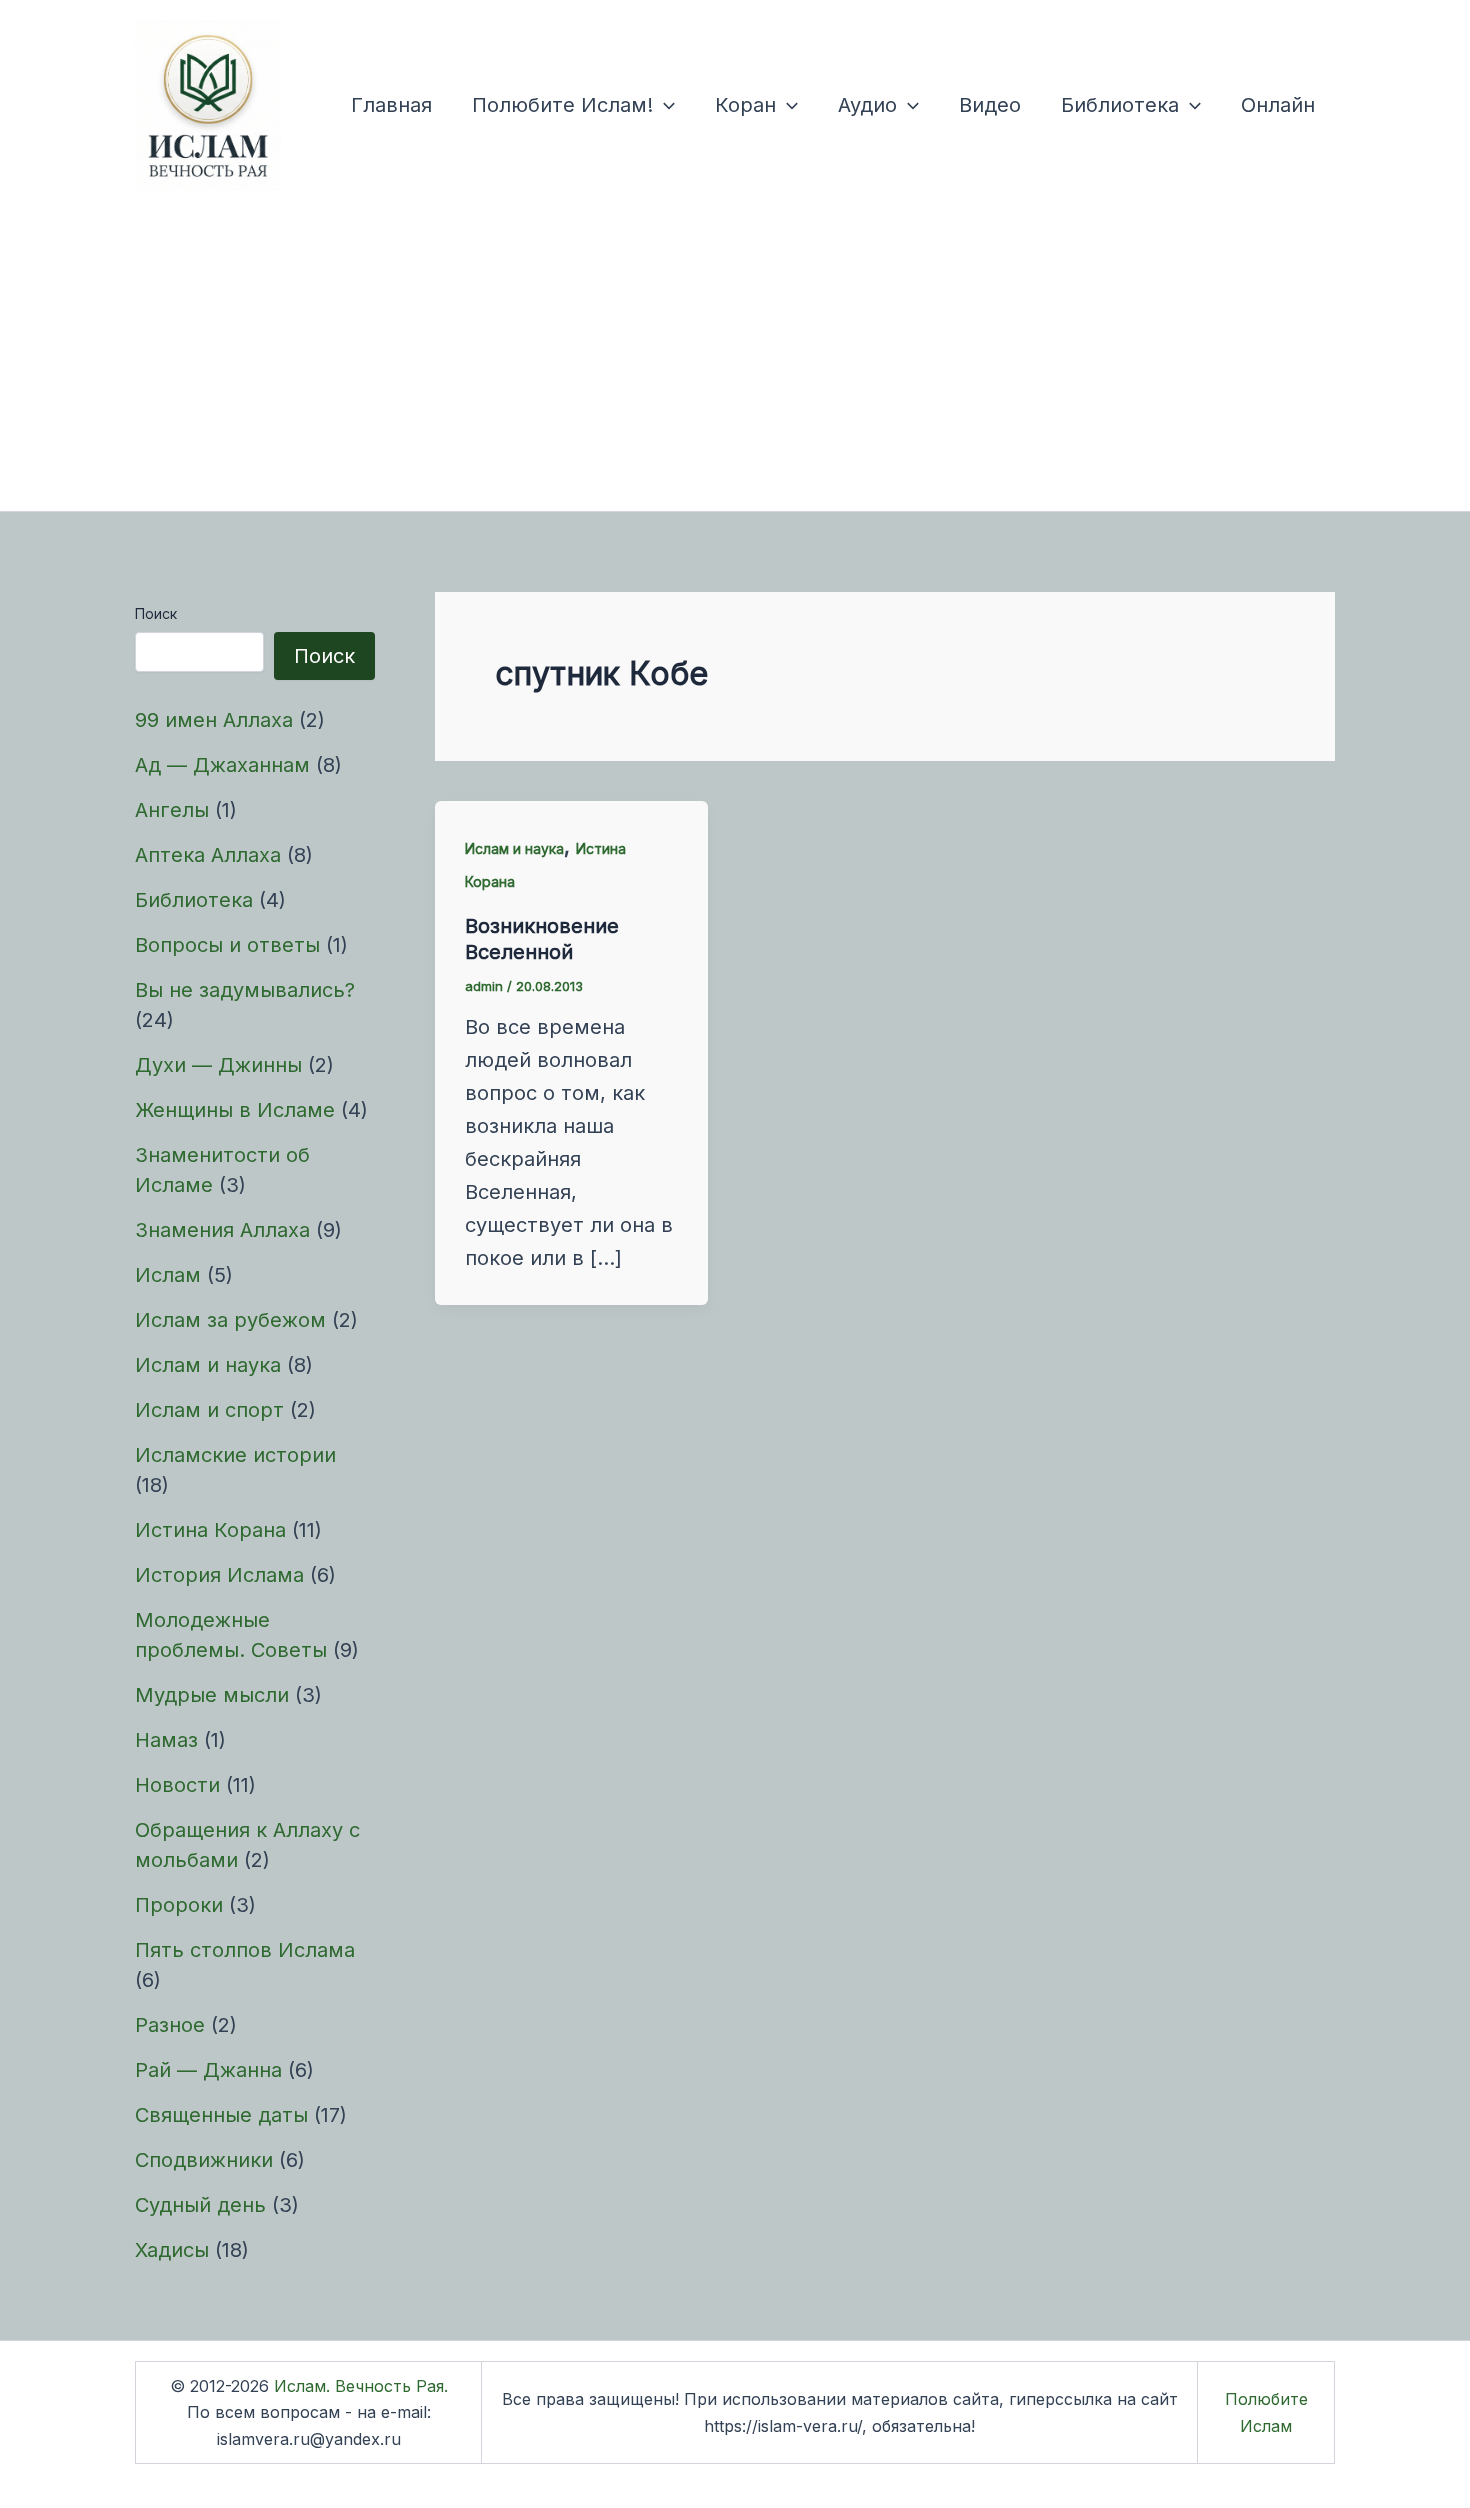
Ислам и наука (208, 1365)
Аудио (867, 105)
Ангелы (172, 810)
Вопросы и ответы (227, 945)
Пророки (179, 1905)
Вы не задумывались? (245, 990)
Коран (745, 105)
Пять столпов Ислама (245, 1950)
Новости (177, 1785)
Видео (990, 105)
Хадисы (172, 2250)
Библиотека (1120, 105)
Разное (170, 2025)
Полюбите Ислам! (562, 105)
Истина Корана (210, 1530)
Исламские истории (235, 1455)
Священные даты (221, 2115)
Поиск (156, 613)
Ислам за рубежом (230, 1320)
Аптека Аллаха (208, 855)
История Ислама (219, 1575)
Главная (391, 105)
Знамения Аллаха (222, 1230)
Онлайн (1278, 105)
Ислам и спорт (209, 1410)
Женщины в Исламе (235, 1110)
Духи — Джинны (218, 1065)
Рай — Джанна (208, 2070)
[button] (664, 105)
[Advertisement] (735, 361)
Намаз (166, 1740)
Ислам (168, 1275)
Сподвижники (204, 2160)
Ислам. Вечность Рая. (361, 2386)
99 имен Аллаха (214, 720)
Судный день (200, 2205)
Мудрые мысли (212, 1695)
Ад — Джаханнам (222, 765)
